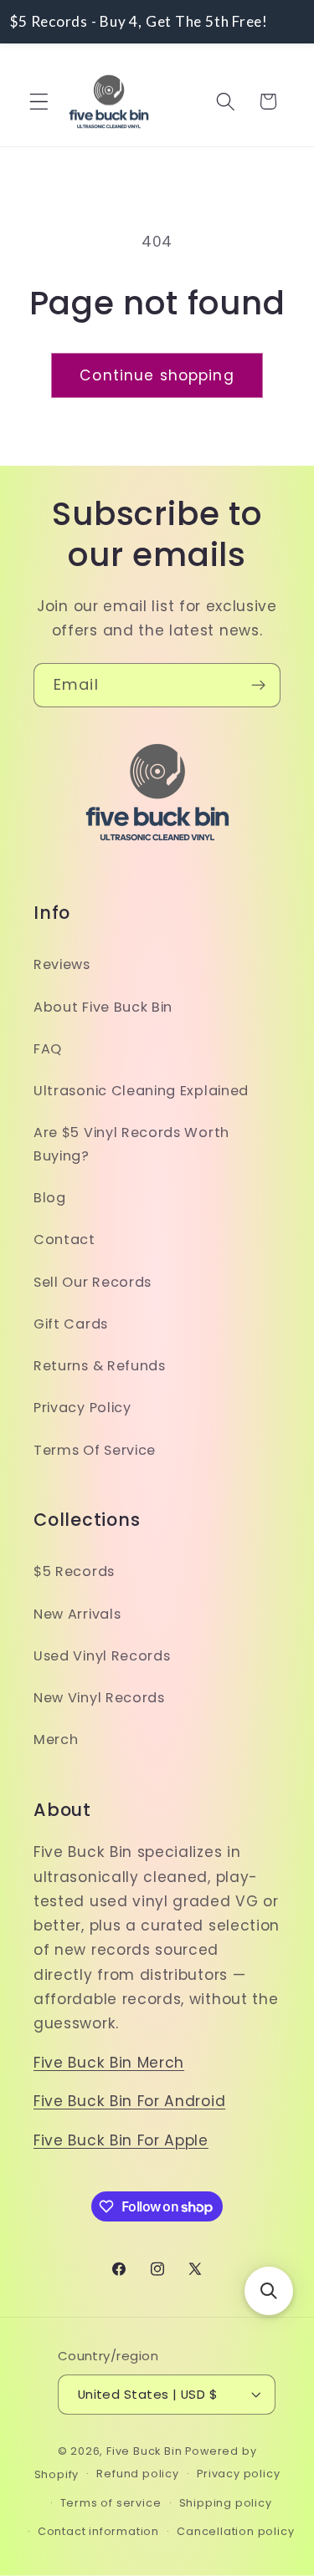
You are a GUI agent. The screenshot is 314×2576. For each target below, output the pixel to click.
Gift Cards (71, 1324)
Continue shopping (157, 375)
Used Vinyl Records (102, 1656)
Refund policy (137, 2474)
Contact (64, 1240)
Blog (50, 1198)
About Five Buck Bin (103, 1007)
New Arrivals (77, 1614)
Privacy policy (238, 2474)
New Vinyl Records (99, 1698)
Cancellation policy (235, 2531)
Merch (56, 1739)
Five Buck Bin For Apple (121, 2140)
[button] (39, 102)
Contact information (98, 2531)
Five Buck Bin (144, 2451)
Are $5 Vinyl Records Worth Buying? (131, 1144)
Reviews (62, 964)
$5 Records (74, 1571)
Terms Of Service (95, 1450)
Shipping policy (226, 2503)
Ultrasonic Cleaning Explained (141, 1091)
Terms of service (111, 2503)
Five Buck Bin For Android (129, 2101)
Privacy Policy (82, 1408)
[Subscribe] (258, 686)
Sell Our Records (93, 1282)
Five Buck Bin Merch (109, 2063)
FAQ (48, 1049)
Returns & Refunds (100, 1366)
